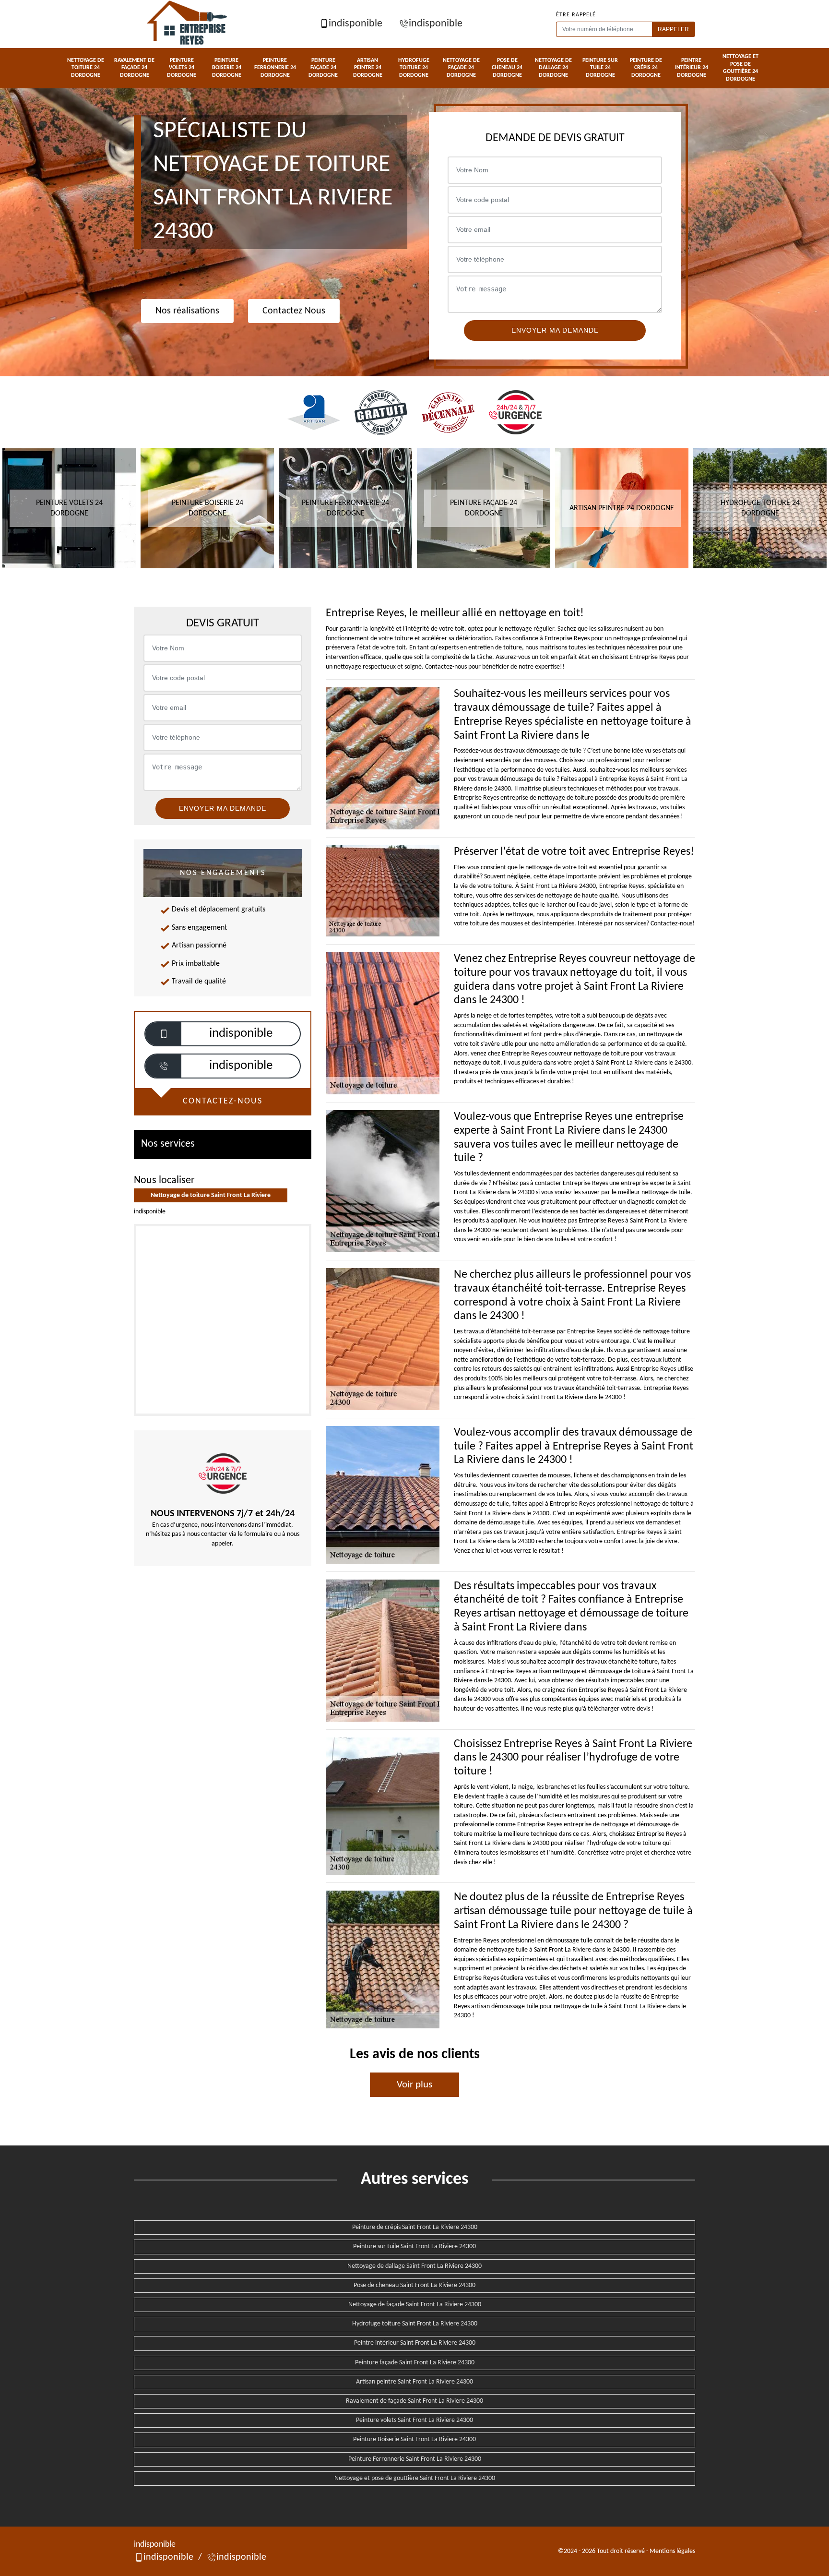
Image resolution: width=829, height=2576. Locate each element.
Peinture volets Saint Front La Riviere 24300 (414, 2420)
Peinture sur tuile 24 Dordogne (600, 68)
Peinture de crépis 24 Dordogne (646, 68)
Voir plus (414, 2085)
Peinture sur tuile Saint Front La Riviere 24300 (414, 2247)
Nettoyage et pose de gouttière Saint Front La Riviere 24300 (415, 2478)
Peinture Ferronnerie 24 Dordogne (275, 68)
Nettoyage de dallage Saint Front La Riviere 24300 (414, 2266)
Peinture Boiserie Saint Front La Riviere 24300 (414, 2439)
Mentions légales (672, 2551)
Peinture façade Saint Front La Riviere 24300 (415, 2363)
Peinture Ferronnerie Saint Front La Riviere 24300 (415, 2459)
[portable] (164, 1034)
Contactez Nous (294, 311)
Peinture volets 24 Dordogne (182, 68)
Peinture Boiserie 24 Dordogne (227, 68)
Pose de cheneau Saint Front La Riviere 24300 (414, 2285)
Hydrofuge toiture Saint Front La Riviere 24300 (415, 2324)
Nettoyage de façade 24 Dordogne (461, 68)
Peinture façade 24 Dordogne (323, 68)
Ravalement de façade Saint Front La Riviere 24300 (414, 2401)
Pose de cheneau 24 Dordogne (507, 68)
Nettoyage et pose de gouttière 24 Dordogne (740, 68)
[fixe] (164, 1066)
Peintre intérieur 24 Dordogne (692, 68)
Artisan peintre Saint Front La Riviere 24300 (414, 2382)
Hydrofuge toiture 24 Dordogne (414, 68)
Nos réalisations (187, 311)
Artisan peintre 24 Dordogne (368, 68)
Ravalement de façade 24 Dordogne (134, 68)
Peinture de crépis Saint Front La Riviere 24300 (415, 2227)
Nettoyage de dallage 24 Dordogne (553, 68)
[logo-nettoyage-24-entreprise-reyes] (188, 24)
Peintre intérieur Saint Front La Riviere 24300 (415, 2343)
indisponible (355, 24)
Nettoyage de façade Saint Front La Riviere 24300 (415, 2305)
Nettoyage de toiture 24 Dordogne (86, 68)
